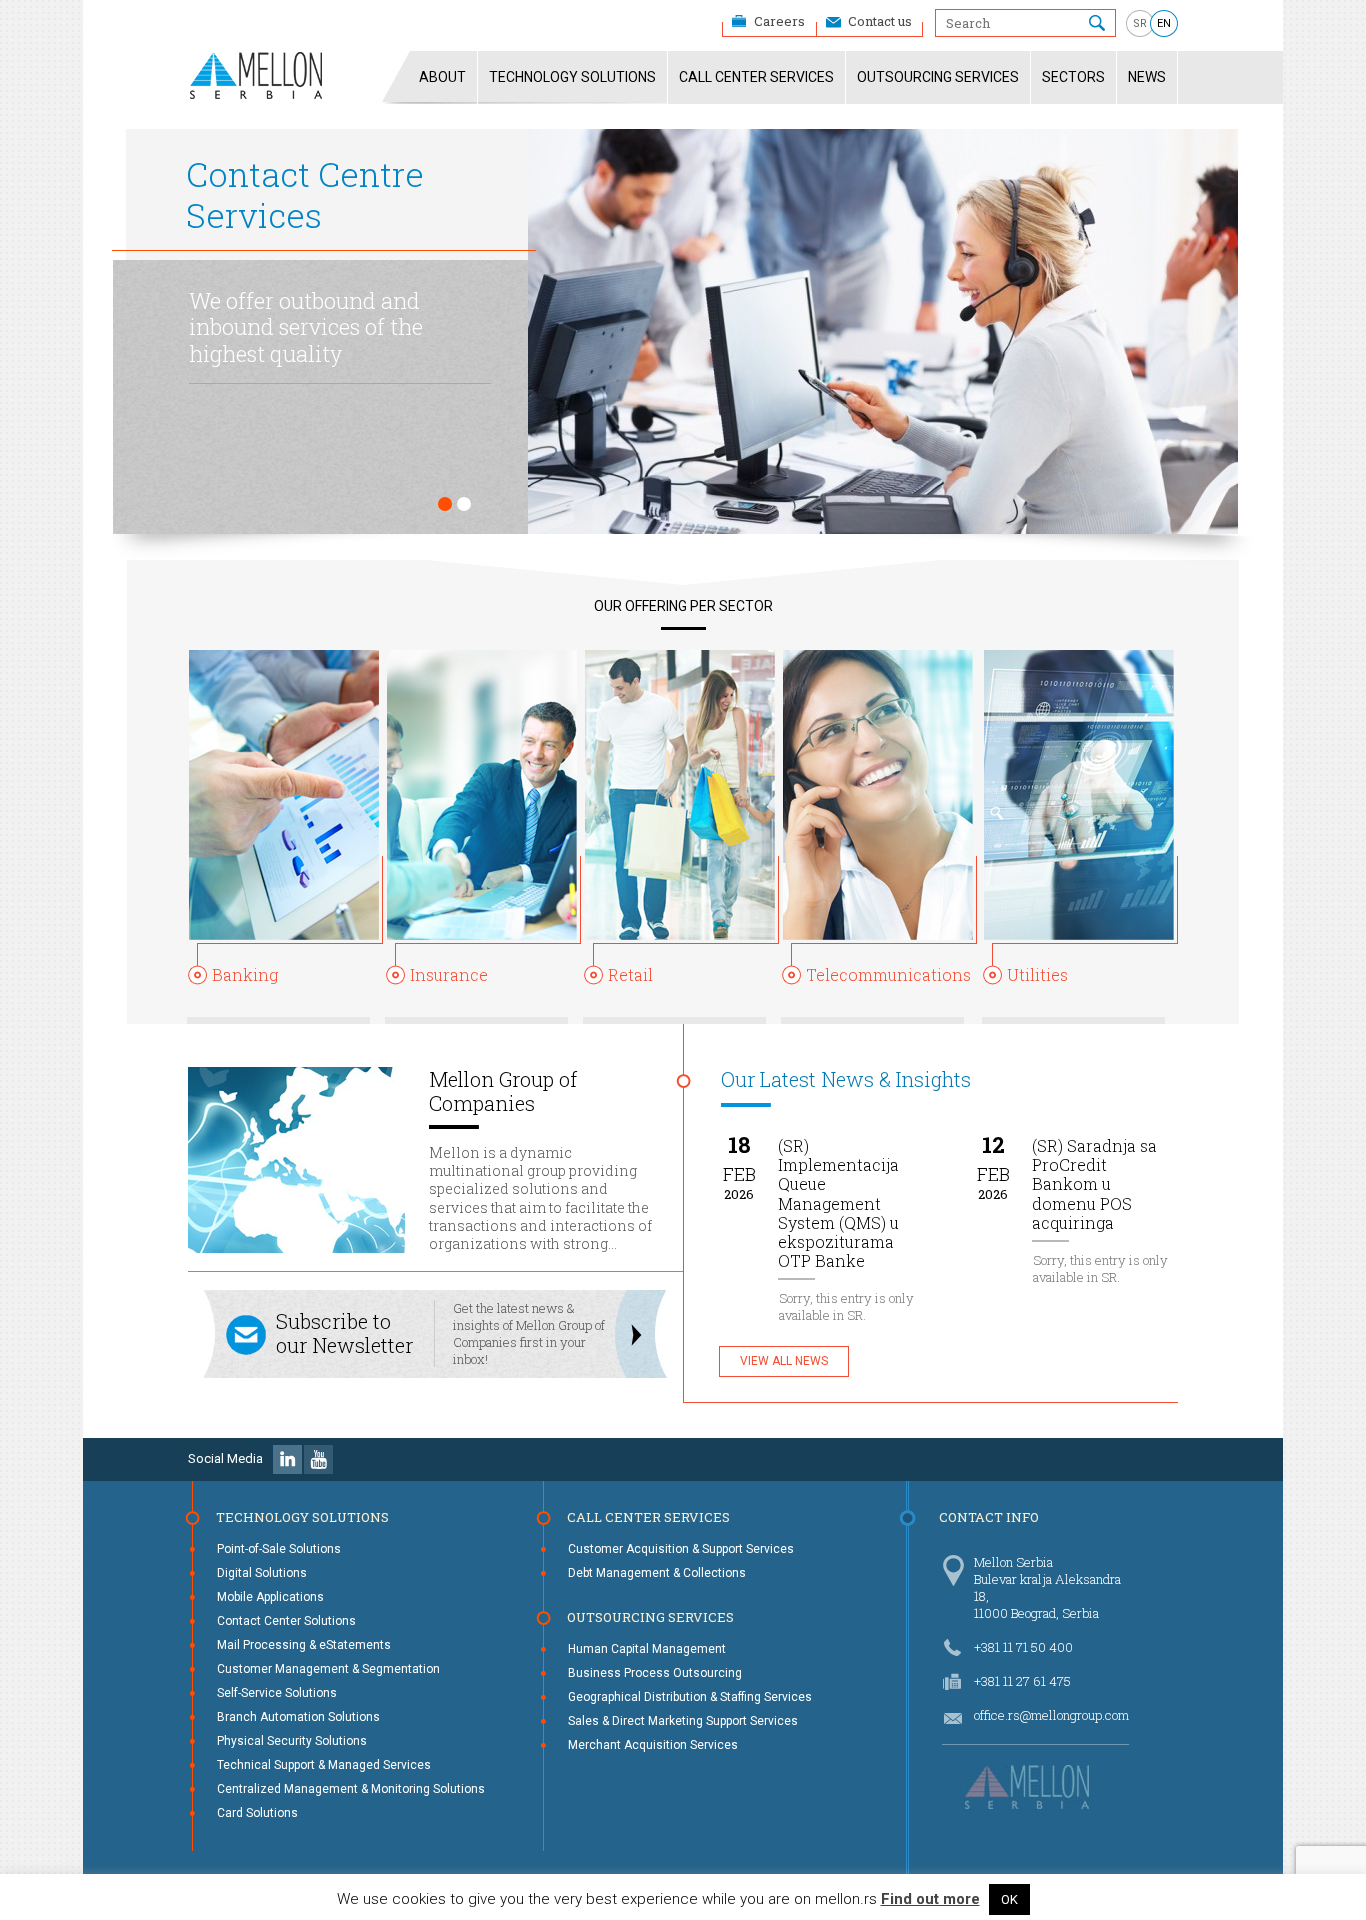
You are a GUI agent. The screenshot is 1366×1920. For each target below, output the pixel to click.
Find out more (930, 1899)
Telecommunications (888, 974)
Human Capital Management (647, 1649)
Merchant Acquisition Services (653, 1745)
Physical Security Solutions (292, 1741)
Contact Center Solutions (286, 1621)
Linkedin (287, 1459)
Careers (779, 21)
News (1147, 77)
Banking (245, 974)
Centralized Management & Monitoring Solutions (351, 1789)
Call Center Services (756, 77)
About (442, 77)
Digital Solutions (262, 1573)
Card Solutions (257, 1813)
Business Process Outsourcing (655, 1673)
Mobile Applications (270, 1597)
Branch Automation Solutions (298, 1717)
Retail (630, 974)
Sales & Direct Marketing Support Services (683, 1721)
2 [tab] (464, 504)
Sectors (1073, 77)
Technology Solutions (572, 77)
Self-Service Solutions (277, 1693)
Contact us (880, 21)
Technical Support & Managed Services (324, 1765)
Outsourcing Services (938, 77)
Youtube (318, 1459)
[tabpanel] (673, 331)
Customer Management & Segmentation (328, 1669)
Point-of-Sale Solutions (279, 1549)
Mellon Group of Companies (503, 1091)
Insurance (449, 974)
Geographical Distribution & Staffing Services (690, 1697)
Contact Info (989, 1517)
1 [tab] (445, 504)
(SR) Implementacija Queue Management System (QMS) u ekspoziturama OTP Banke (838, 1203)
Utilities (1037, 974)
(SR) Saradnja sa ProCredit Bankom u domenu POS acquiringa (1094, 1184)
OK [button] (1009, 1899)
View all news (784, 1361)
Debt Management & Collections (657, 1573)
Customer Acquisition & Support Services (681, 1549)
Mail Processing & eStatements (304, 1645)
